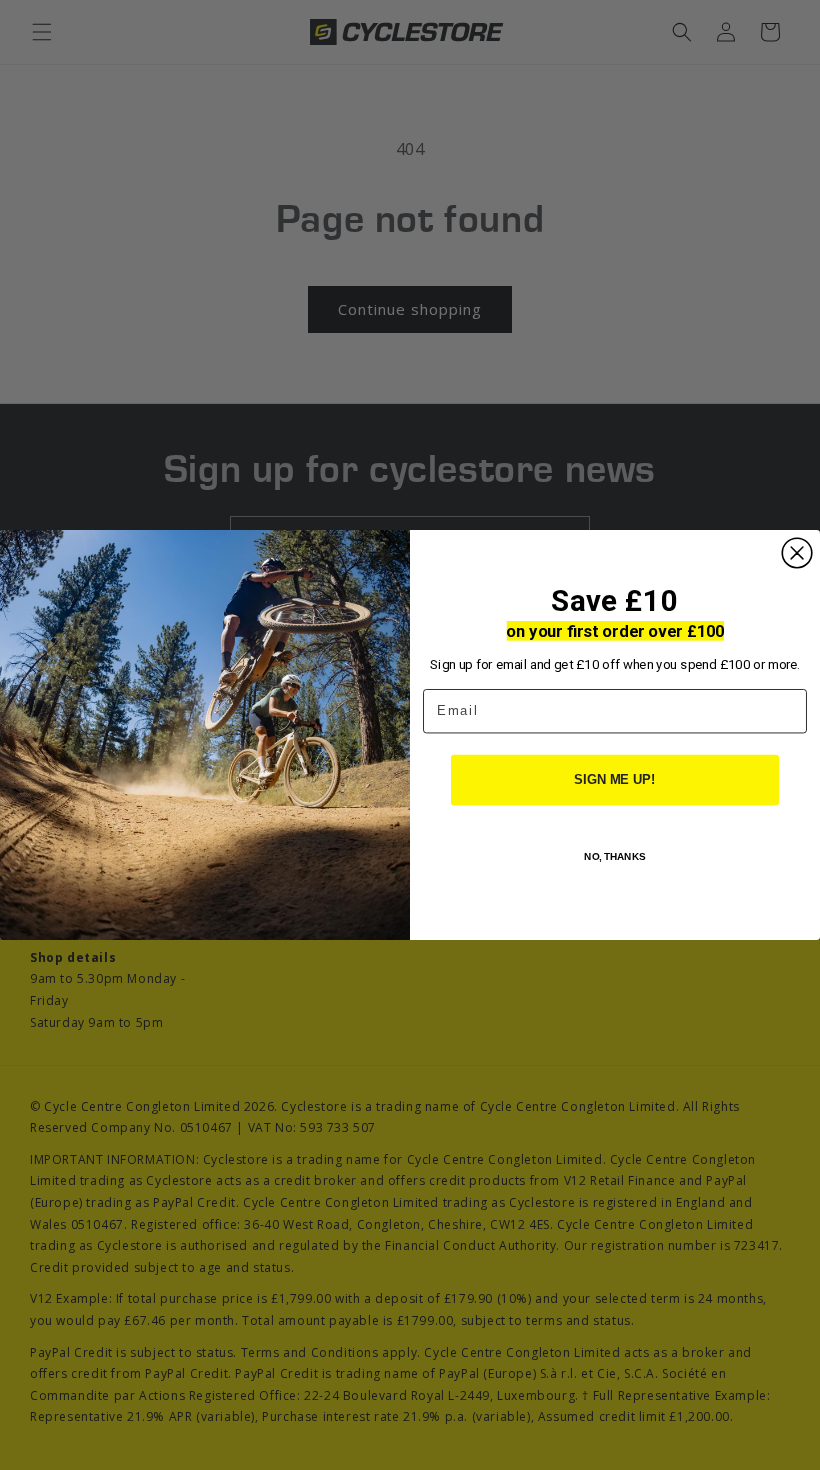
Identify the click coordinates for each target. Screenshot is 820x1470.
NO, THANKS (615, 856)
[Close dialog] (797, 553)
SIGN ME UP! (614, 780)
